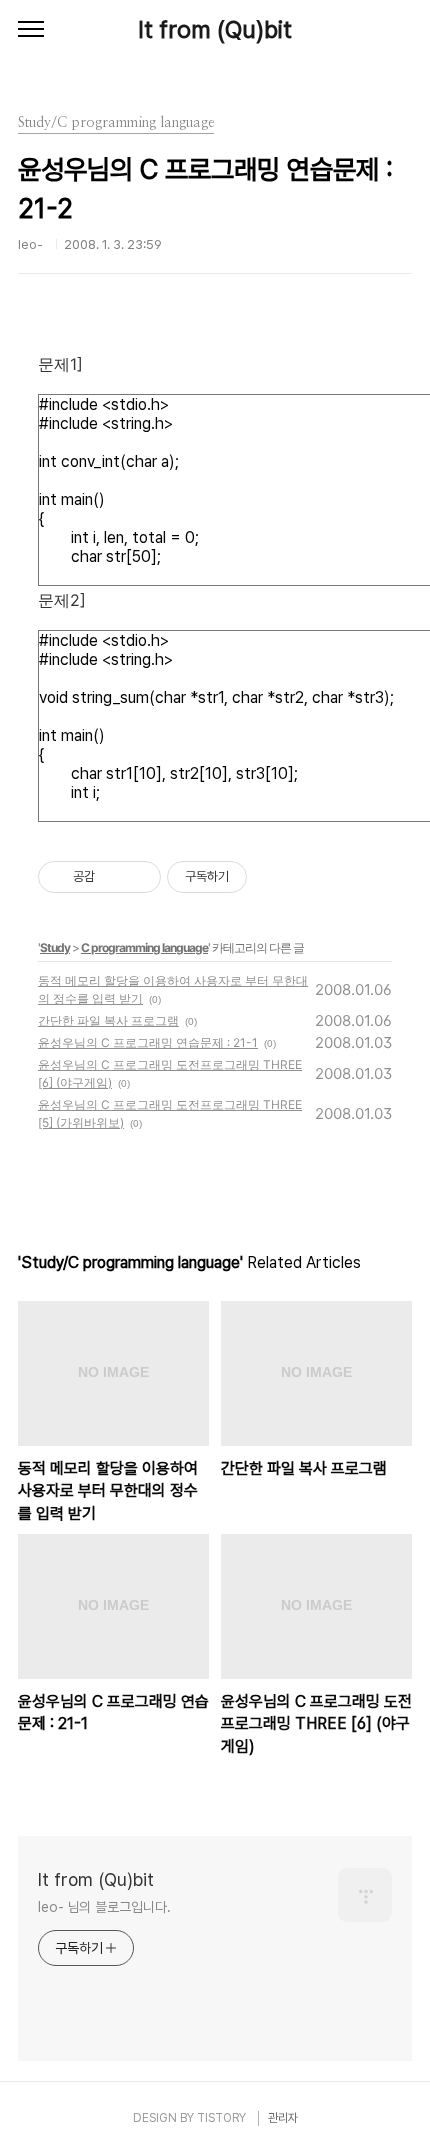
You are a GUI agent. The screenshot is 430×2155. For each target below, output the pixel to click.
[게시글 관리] (138, 877)
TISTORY (221, 2118)
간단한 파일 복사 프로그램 (108, 1020)
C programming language (144, 947)
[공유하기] (113, 877)
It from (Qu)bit (215, 29)
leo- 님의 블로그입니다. (104, 1907)
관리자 (283, 2118)
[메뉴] (31, 30)
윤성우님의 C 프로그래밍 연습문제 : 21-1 (148, 1042)
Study (55, 947)
